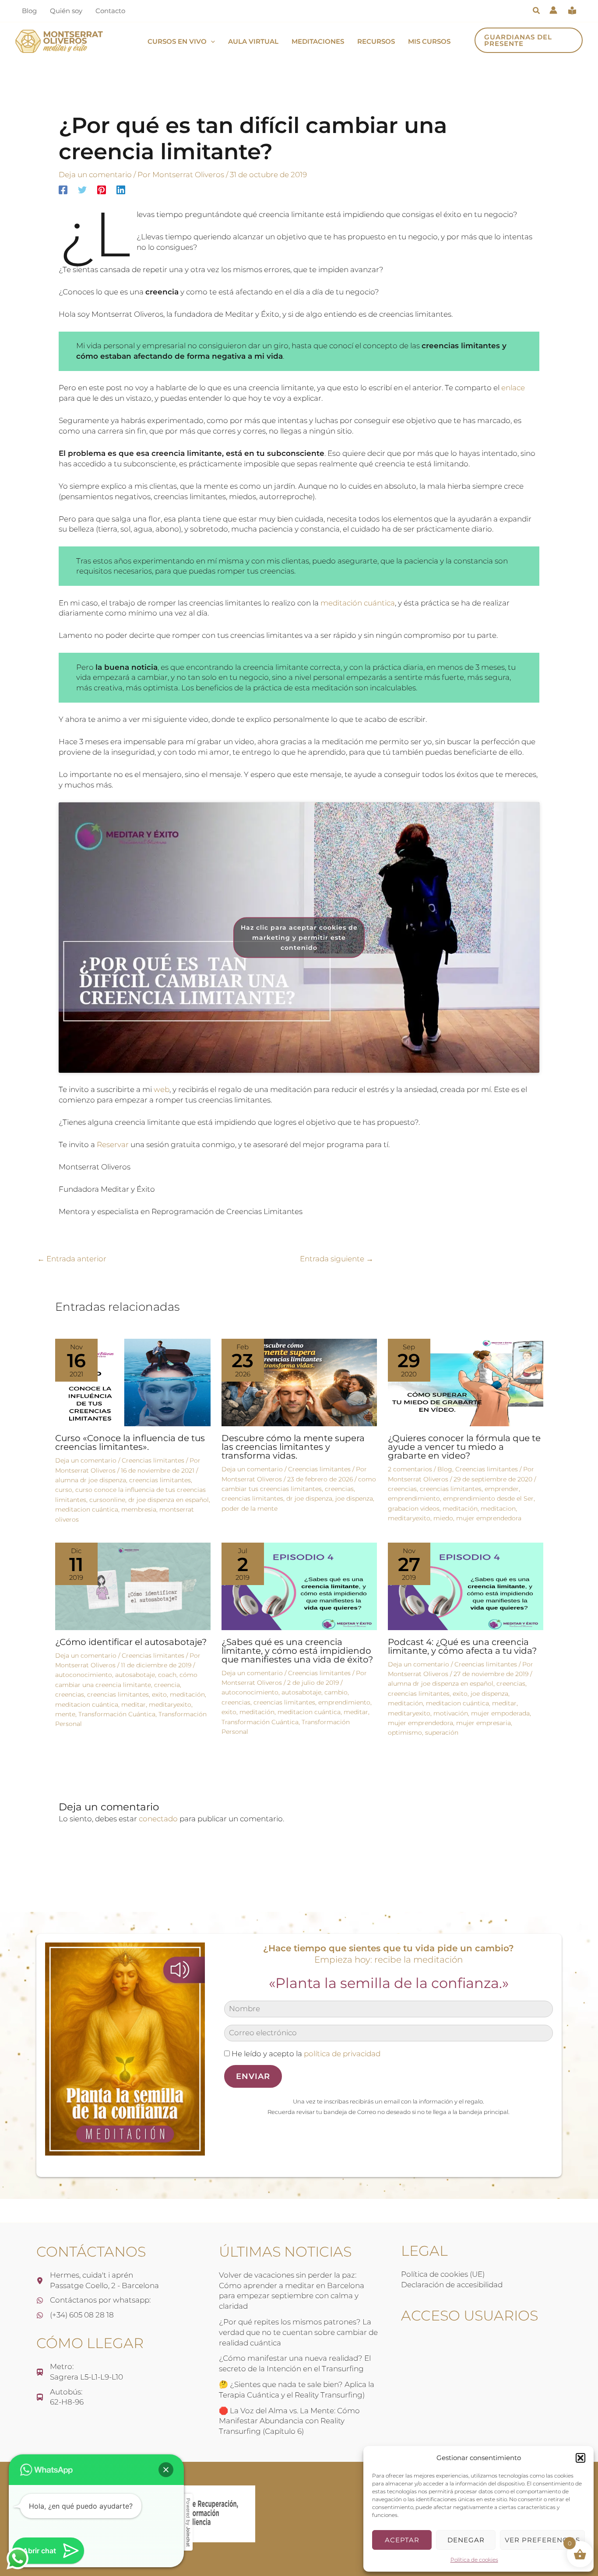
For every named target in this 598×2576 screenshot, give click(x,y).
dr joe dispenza (309, 1498)
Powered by (188, 2522)
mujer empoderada (500, 1713)
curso (64, 1490)
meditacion (498, 1508)
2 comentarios (410, 1469)
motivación (451, 1713)
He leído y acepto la (305, 2054)
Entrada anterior (72, 1259)
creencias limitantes (160, 1480)
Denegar (466, 2540)
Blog (445, 1469)
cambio (336, 1692)
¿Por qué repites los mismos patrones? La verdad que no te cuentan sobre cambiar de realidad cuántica (298, 2332)
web (162, 1089)
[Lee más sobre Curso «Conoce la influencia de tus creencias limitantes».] (133, 1382)
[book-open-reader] (572, 10)
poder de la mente (250, 1508)
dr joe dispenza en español (169, 1500)
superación (442, 1732)
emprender (502, 1489)
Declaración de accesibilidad (452, 2285)
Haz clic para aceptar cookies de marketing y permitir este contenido (299, 937)
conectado (158, 1819)
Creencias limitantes (153, 1460)
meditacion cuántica (87, 1509)
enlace (513, 388)
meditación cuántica (358, 603)
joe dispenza (354, 1498)
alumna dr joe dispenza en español (441, 1683)
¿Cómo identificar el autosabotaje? (131, 1642)
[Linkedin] (121, 190)
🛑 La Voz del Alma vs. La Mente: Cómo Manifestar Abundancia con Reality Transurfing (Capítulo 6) (289, 2421)
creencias (339, 1489)
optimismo (405, 1732)
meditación (460, 1508)
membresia (139, 1509)
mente (65, 1714)
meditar (134, 1704)
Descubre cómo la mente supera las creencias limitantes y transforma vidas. (293, 1447)
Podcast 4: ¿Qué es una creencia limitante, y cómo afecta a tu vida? (462, 1646)
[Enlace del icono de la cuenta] (553, 10)
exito (159, 1694)
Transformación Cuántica (117, 1714)
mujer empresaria (484, 1723)
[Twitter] (82, 190)
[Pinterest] (102, 190)
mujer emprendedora (489, 1518)
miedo (443, 1518)
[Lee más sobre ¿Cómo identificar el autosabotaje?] (133, 1585)
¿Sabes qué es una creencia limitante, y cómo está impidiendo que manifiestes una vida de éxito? (297, 1651)
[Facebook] (63, 190)
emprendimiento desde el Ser (488, 1498)
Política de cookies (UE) (443, 2274)
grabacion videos (414, 1508)
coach (167, 1675)
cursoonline (107, 1500)
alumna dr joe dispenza (91, 1480)
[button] (580, 2458)
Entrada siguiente (337, 1259)
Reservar (114, 1144)
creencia (167, 1685)
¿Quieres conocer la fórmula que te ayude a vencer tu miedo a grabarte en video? (464, 1447)
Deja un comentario (95, 175)
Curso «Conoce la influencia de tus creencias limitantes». (130, 1442)
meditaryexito (409, 1518)
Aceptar (402, 2540)
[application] (211, 42)
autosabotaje (135, 1675)
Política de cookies (474, 2560)
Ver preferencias (542, 2540)
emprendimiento (414, 1498)
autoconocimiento (84, 1675)
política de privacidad (342, 2054)
